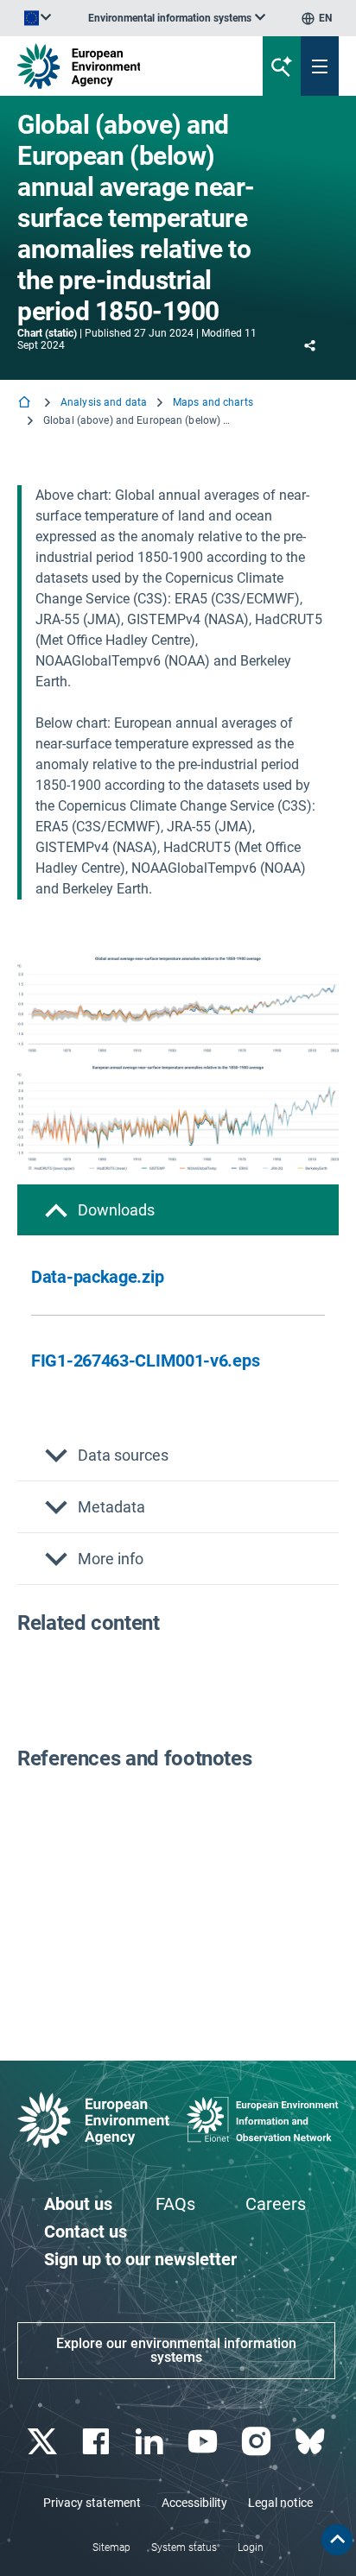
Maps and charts (213, 402)
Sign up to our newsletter (140, 2259)
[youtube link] (204, 2442)
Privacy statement (92, 2503)
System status (184, 2548)
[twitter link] (44, 2442)
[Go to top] (337, 2540)
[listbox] (177, 18)
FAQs (175, 2204)
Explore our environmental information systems (176, 2350)
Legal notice (280, 2503)
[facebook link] (97, 2442)
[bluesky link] (311, 2442)
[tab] (178, 1210)
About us (78, 2204)
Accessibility (194, 2503)
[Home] (26, 404)
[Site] (120, 66)
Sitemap (111, 2548)
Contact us (86, 2232)
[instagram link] (258, 2442)
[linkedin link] (151, 2442)
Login (251, 2548)
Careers (276, 2204)
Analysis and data (104, 402)
